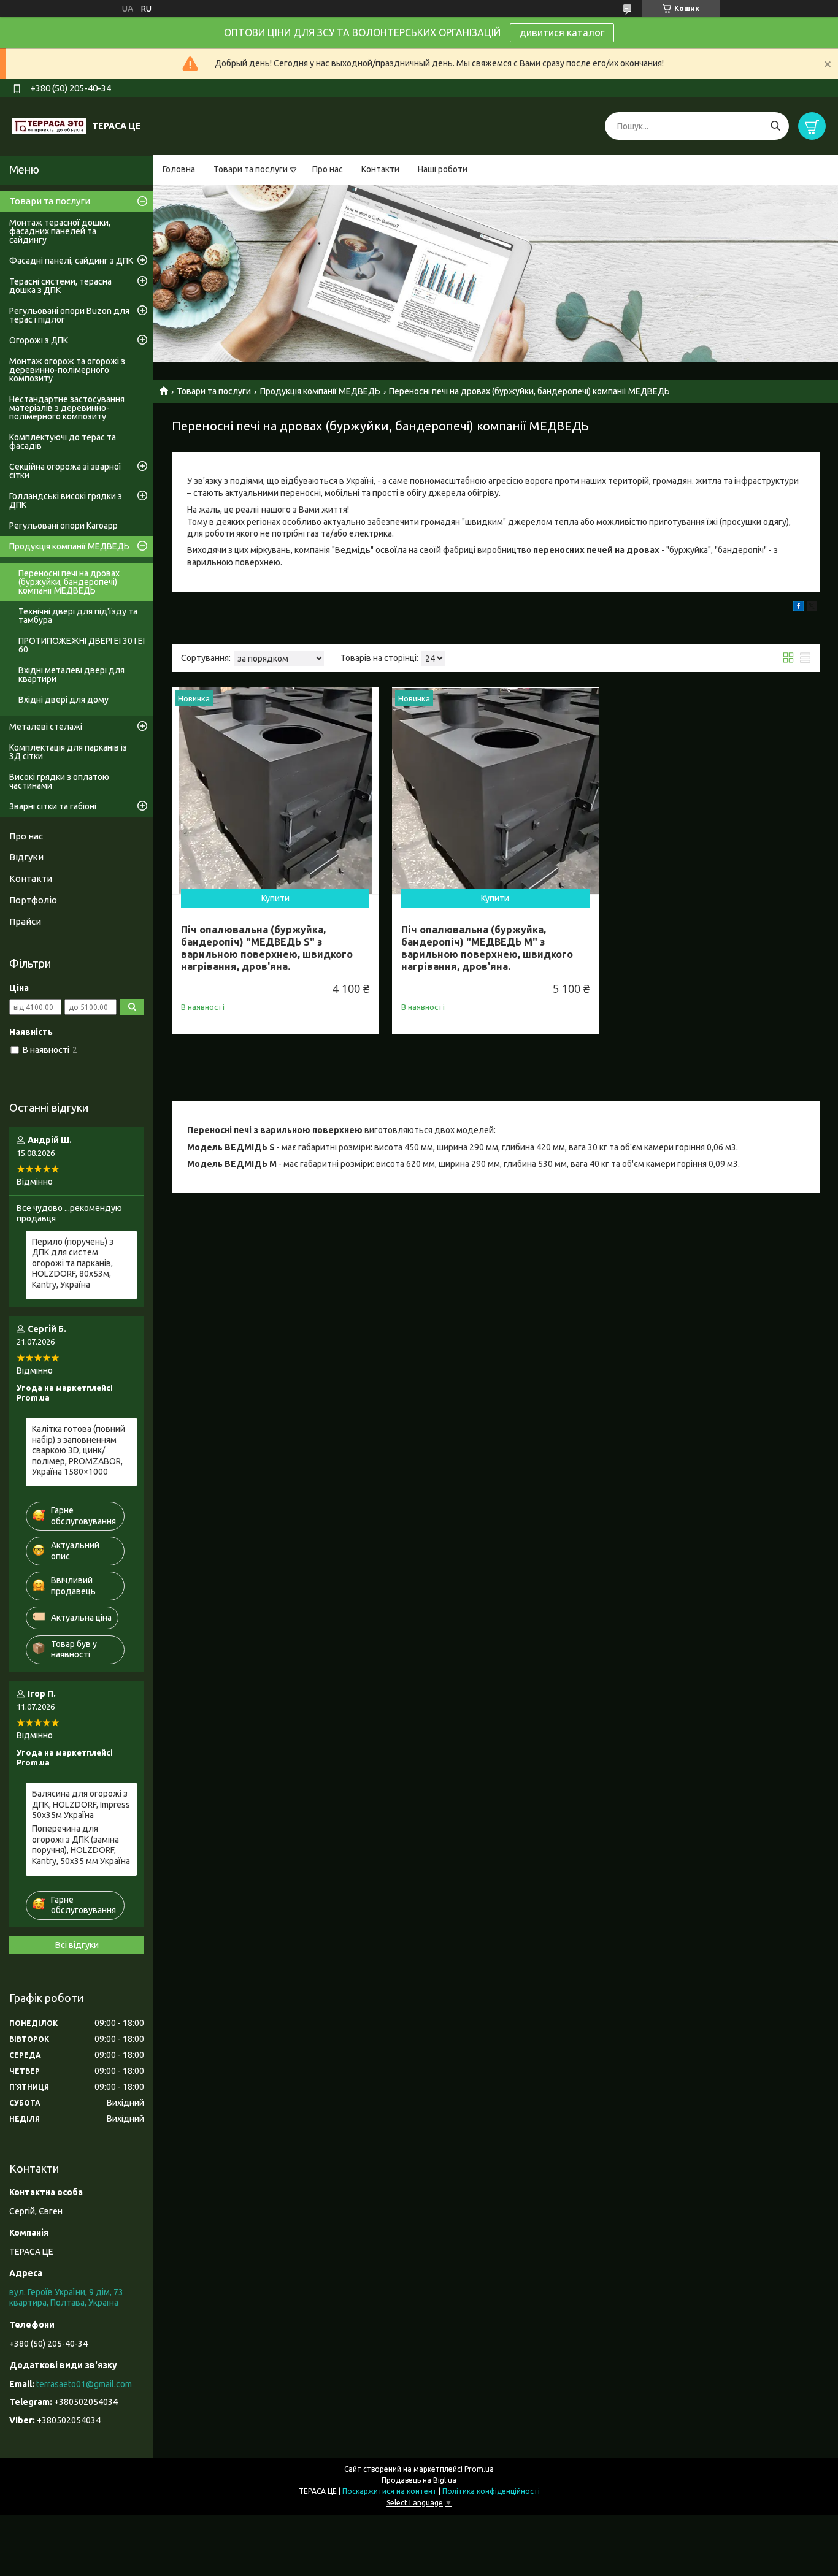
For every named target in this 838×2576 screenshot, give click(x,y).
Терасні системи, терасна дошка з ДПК (60, 286)
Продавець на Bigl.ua (419, 2480)
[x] (812, 608)
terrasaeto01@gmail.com (84, 2384)
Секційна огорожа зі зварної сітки (65, 471)
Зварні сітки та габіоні (53, 806)
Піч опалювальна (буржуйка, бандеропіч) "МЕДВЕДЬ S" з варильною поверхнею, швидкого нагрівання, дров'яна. (267, 948)
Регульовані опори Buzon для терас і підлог (69, 315)
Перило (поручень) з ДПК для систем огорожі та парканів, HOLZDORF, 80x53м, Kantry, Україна (73, 1263)
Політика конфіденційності (491, 2491)
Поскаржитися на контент (390, 2491)
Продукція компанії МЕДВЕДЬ (320, 391)
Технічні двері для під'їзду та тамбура (78, 616)
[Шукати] (775, 126)
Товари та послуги (251, 169)
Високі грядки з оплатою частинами (59, 781)
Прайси (25, 921)
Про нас (328, 169)
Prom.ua (479, 2469)
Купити (275, 898)
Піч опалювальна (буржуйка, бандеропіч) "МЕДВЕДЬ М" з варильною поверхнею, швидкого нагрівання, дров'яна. (487, 948)
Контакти (380, 169)
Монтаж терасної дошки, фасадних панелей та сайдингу (60, 231)
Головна (179, 169)
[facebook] (798, 608)
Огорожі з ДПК (39, 340)
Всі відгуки (77, 1945)
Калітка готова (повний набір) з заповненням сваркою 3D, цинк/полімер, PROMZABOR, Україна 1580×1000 (79, 1450)
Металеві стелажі (46, 727)
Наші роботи (443, 169)
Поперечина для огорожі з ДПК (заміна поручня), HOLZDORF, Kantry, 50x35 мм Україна (81, 1845)
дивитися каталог (562, 32)
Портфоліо (33, 900)
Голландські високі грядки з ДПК (66, 500)
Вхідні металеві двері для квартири (71, 675)
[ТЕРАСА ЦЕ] (49, 126)
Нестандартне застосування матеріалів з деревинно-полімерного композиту (67, 408)
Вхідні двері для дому (63, 700)
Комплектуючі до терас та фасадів (63, 441)
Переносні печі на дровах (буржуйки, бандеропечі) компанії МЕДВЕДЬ (69, 582)
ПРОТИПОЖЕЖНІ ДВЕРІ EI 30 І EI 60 (82, 645)
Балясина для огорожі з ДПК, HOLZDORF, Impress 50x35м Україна (81, 1804)
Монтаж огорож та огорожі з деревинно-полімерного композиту (67, 370)
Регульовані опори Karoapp (63, 526)
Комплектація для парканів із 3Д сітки (68, 752)
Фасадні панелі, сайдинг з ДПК (71, 261)
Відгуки (26, 857)
